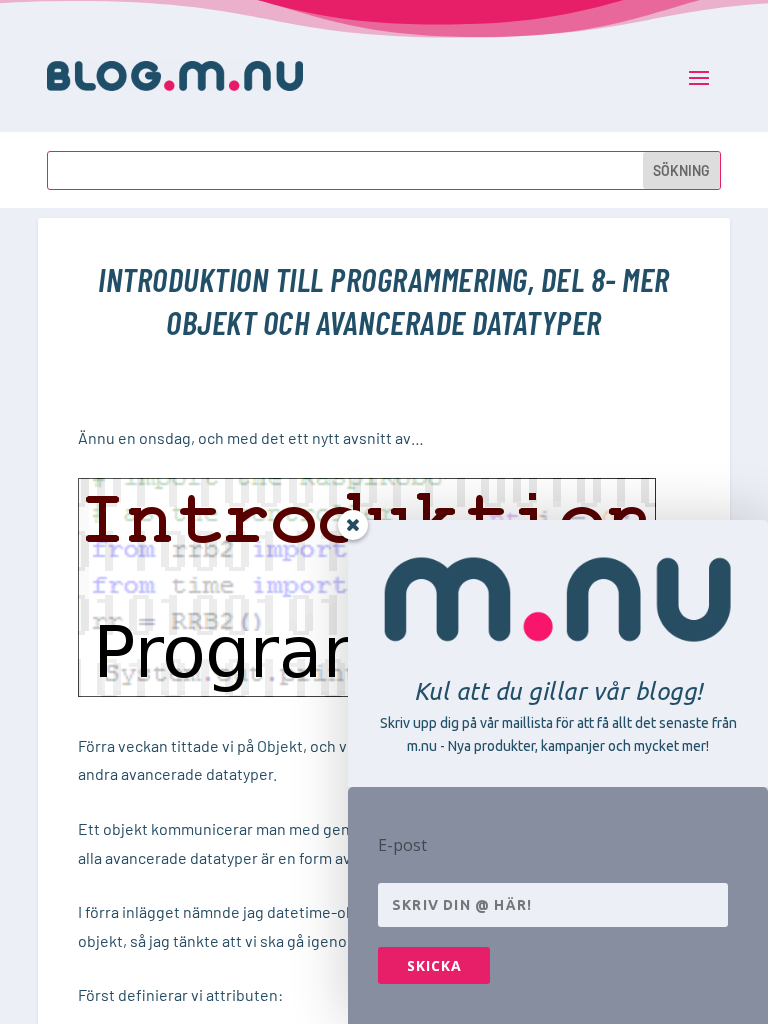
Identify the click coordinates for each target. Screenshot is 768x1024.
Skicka (434, 965)
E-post (402, 845)
